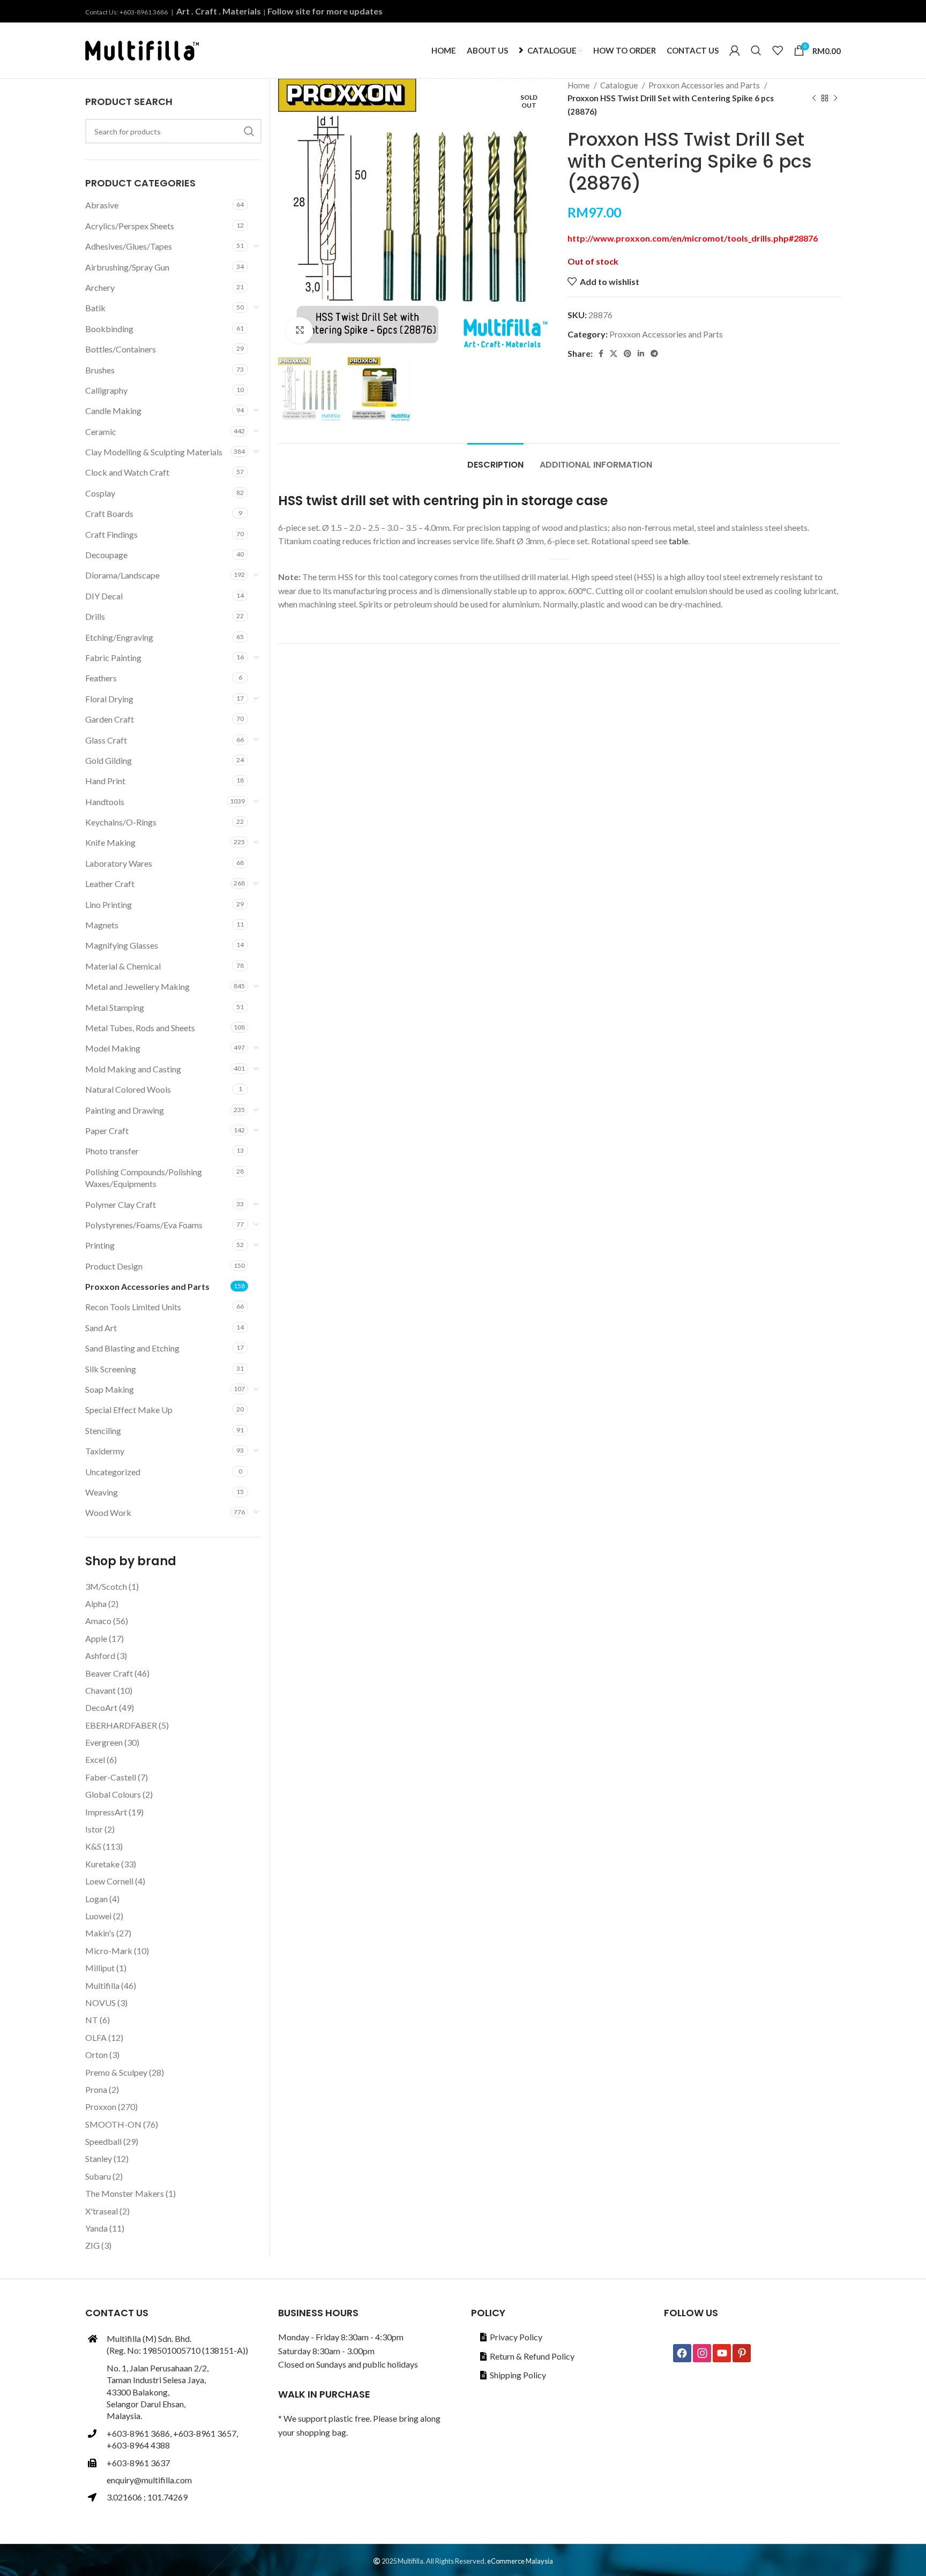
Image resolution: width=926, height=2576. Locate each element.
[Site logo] (142, 49)
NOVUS (100, 2003)
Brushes (100, 370)
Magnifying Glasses (122, 945)
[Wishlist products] (778, 50)
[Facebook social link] (601, 354)
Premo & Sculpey (116, 2072)
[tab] (495, 459)
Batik (95, 308)
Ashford (100, 1655)
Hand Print (105, 781)
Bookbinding (109, 329)
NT (92, 2020)
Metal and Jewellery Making (137, 986)
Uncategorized (113, 1472)
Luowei (98, 1916)
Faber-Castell (111, 1777)
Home (579, 85)
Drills (95, 616)
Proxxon (101, 2106)
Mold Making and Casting (133, 1069)
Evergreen (104, 1742)
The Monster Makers (125, 2193)
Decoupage (106, 555)
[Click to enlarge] (300, 331)
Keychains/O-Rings (121, 822)
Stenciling (103, 1430)
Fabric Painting (113, 658)
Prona (96, 2089)
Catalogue (620, 85)
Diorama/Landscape (122, 575)
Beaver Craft (109, 1673)
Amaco (98, 1621)
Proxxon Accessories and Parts (705, 85)
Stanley (99, 2158)
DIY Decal (104, 596)
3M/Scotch (106, 1586)
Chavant (100, 1690)
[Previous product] (814, 98)
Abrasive (102, 205)
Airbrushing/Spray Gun (127, 267)
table (678, 541)
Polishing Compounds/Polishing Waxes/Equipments (144, 1178)
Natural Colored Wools (128, 1089)
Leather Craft (110, 884)
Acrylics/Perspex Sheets (130, 226)
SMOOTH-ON (113, 2124)
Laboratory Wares (119, 863)
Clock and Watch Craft (127, 472)
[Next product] (835, 98)
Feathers (101, 678)
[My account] (735, 50)
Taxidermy (105, 1451)
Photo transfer (112, 1151)
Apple (96, 1638)
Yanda (96, 2228)
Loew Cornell (109, 1881)
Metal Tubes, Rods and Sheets (140, 1028)
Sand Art (101, 1328)
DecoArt (101, 1707)
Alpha (96, 1604)
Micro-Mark (109, 1951)
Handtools (105, 802)
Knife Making (110, 842)
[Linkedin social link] (641, 354)
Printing (100, 1245)
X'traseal (102, 2211)
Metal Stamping (115, 1007)
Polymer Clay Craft (121, 1204)
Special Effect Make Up (129, 1410)
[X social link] (614, 354)
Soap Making (110, 1389)
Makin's (100, 1933)
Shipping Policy (518, 2375)
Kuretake (102, 1864)
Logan (96, 1899)
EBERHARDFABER (121, 1725)
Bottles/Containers (121, 349)
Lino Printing (109, 904)
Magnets (102, 925)
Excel (95, 1759)
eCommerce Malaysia (520, 2561)
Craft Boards (109, 513)
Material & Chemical (123, 966)
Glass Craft (106, 740)
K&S (93, 1846)
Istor (94, 1829)
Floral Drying (109, 699)
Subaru (98, 2176)
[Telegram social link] (654, 354)
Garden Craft (110, 719)
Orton (96, 2055)
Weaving (102, 1492)
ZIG (92, 2245)
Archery (100, 287)
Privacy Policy (516, 2337)
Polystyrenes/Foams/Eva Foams (144, 1225)
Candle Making (113, 411)
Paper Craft (107, 1131)
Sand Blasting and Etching (132, 1348)
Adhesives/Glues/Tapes (129, 246)
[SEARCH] (249, 131)
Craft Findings (111, 534)
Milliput (100, 1968)
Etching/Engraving (119, 637)
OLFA (96, 2037)
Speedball (103, 2141)
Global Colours (113, 1794)
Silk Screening (111, 1369)
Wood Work (108, 1512)
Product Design (114, 1266)
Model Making (113, 1048)
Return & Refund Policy (532, 2356)
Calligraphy (106, 390)
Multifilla (102, 1985)
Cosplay (100, 493)
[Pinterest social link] (628, 354)
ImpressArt (106, 1812)
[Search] (756, 50)
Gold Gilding (109, 760)
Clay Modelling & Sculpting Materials (154, 452)
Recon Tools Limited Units (133, 1307)
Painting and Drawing (125, 1110)
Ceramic (101, 431)
